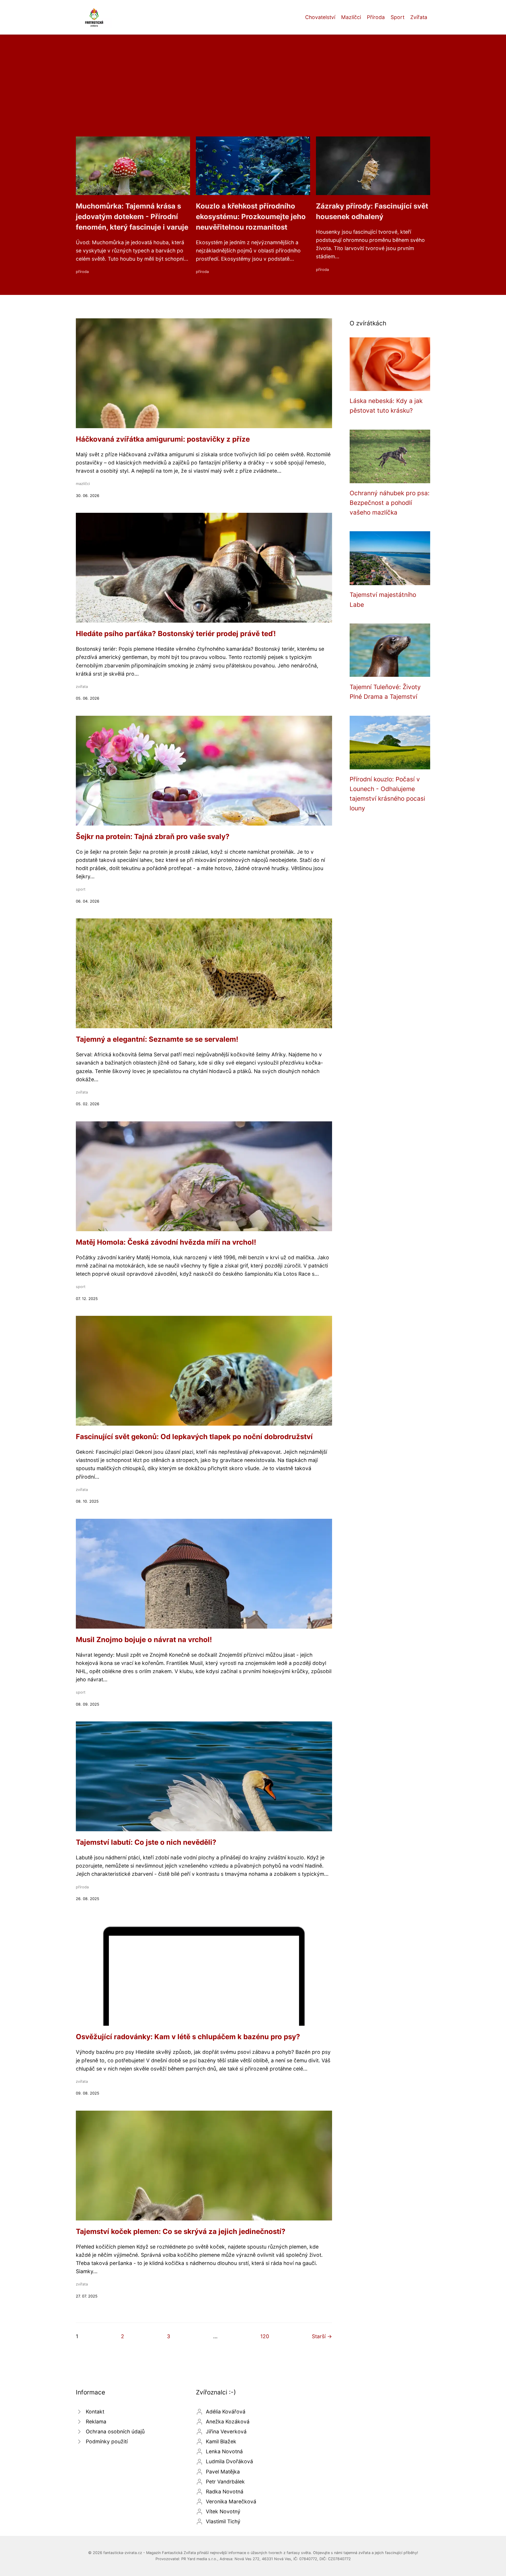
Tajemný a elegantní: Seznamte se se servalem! (157, 1039)
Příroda (376, 17)
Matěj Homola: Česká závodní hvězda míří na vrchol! (166, 1242)
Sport (398, 17)
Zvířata (419, 17)
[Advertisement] (253, 93)
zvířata (82, 687)
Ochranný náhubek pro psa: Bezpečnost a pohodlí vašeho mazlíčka (390, 503)
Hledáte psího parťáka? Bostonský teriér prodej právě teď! (176, 634)
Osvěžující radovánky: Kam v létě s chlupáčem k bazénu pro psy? (188, 2037)
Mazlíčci (351, 17)
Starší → (322, 2336)
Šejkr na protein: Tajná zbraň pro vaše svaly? (153, 837)
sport (81, 889)
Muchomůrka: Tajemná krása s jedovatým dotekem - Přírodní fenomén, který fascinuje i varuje (132, 217)
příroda (82, 272)
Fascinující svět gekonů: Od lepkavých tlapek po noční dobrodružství (194, 1437)
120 (265, 2336)
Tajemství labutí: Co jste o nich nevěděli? (146, 1842)
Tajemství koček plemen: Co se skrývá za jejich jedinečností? (181, 2231)
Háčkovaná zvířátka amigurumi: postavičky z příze (163, 439)
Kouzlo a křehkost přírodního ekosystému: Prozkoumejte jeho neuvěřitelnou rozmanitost (251, 217)
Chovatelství (320, 17)
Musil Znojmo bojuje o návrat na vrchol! (144, 1640)
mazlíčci (83, 484)
